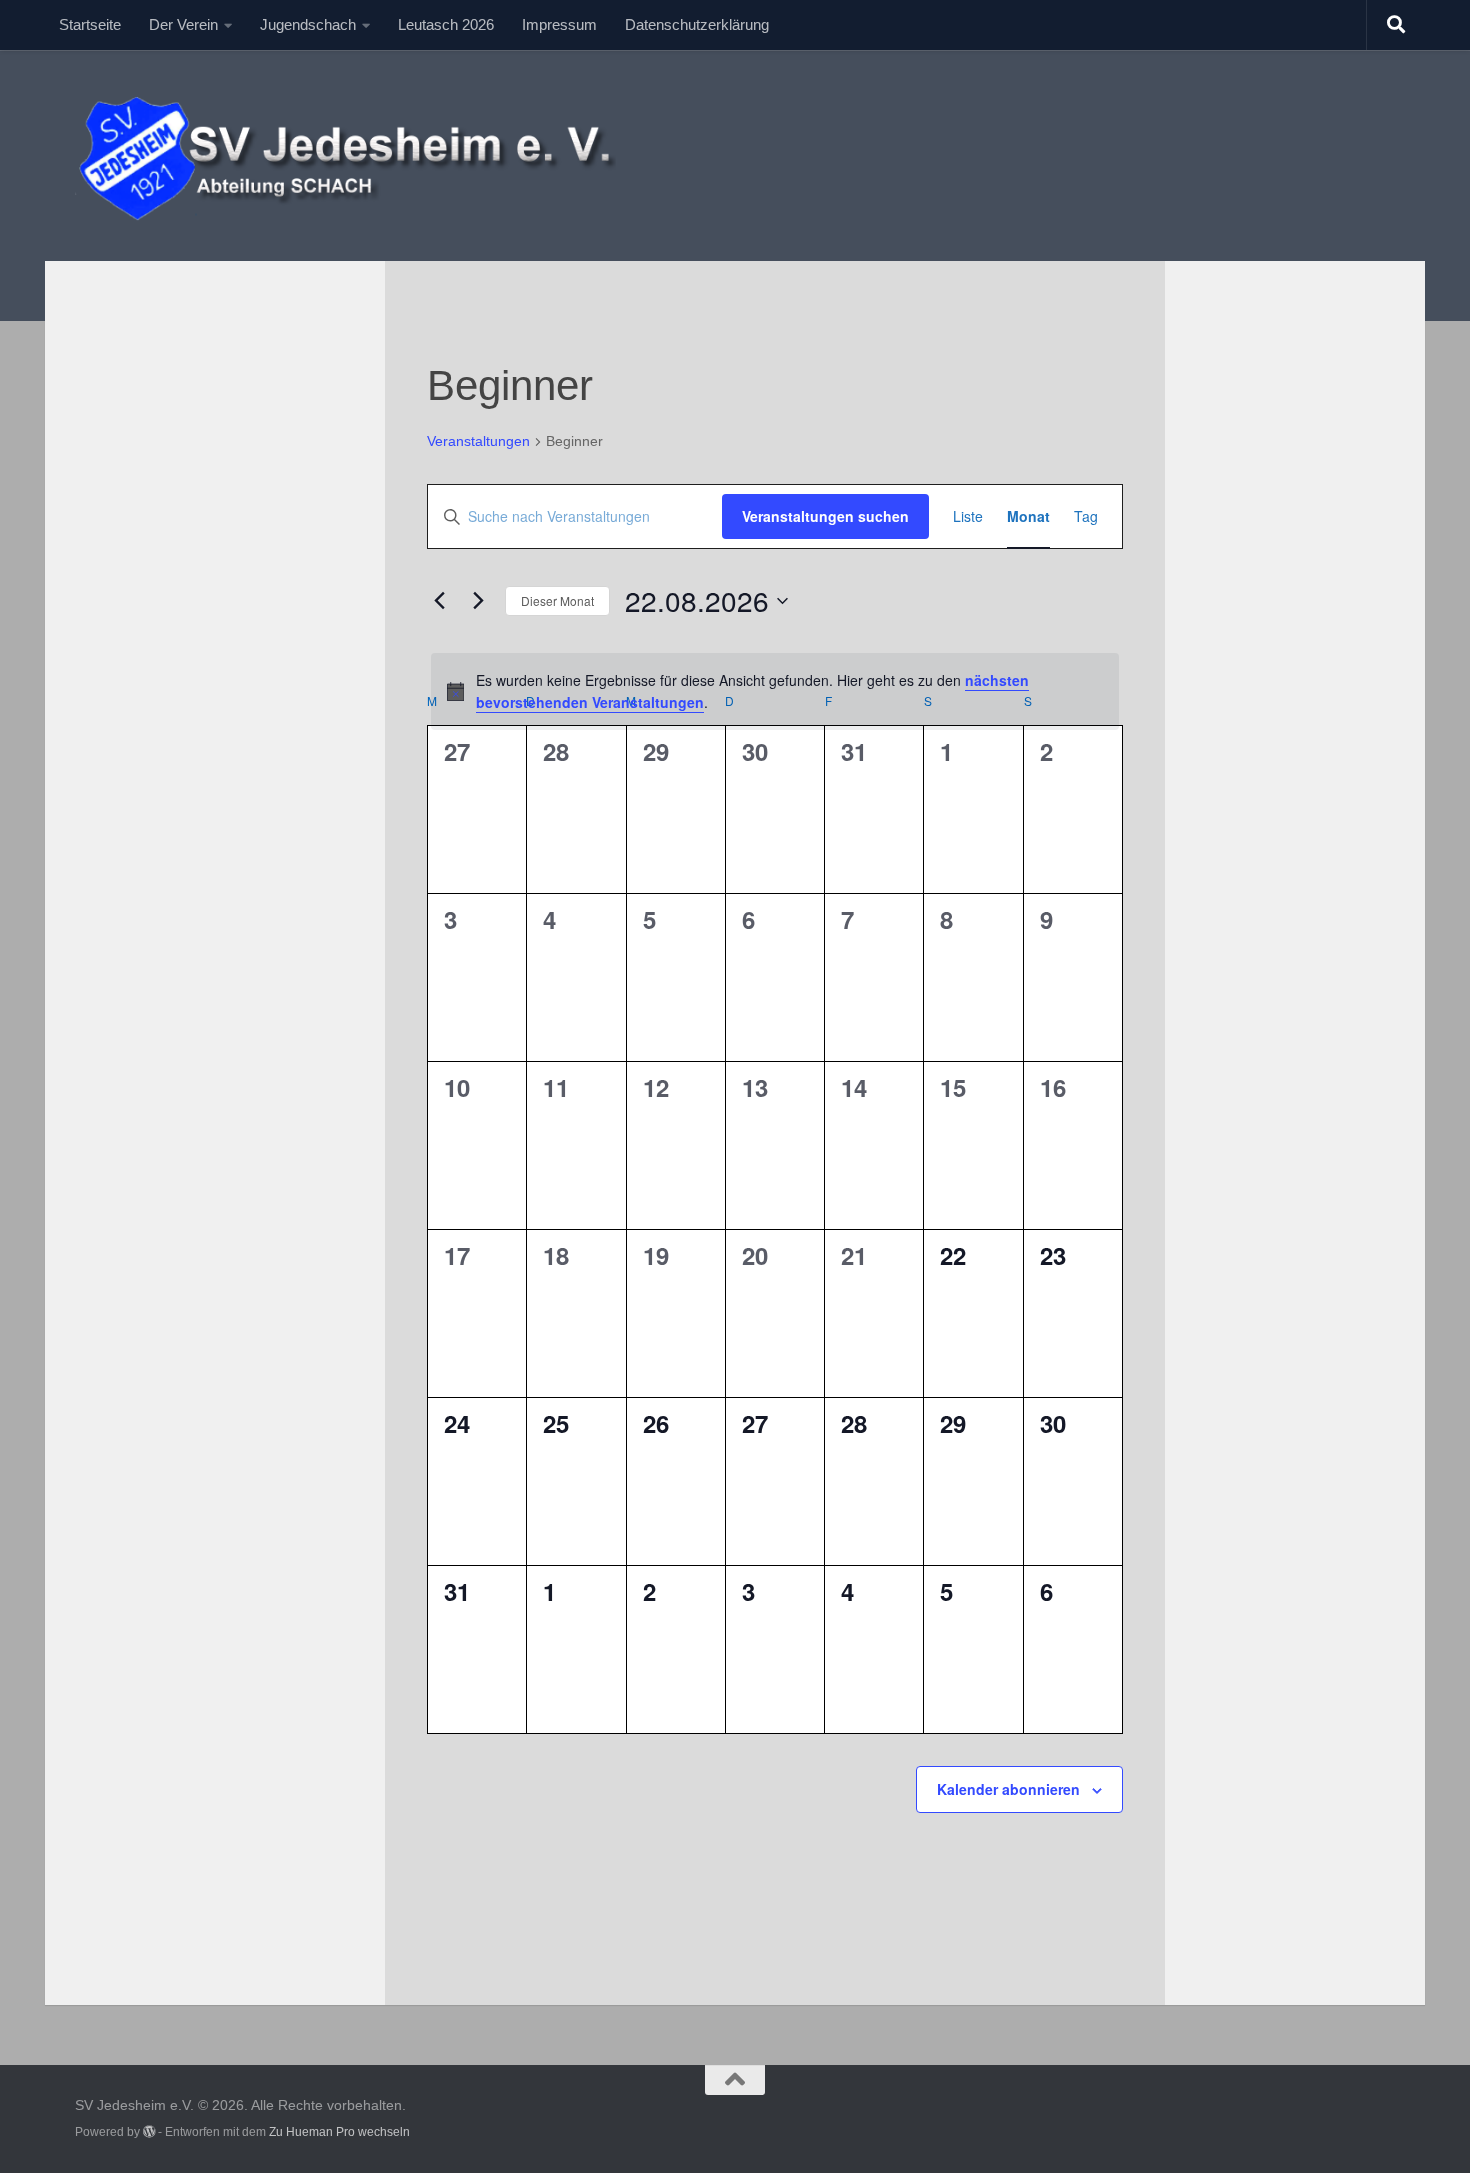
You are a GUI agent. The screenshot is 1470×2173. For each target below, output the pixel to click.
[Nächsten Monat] (478, 601)
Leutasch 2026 (446, 24)
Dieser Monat (557, 600)
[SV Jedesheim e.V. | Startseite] (361, 155)
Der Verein (183, 24)
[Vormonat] (439, 601)
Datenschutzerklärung (697, 24)
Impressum (559, 24)
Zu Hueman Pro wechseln (339, 2132)
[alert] (775, 691)
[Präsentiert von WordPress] (149, 2132)
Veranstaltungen (478, 441)
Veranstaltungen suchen (825, 516)
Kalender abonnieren (1008, 1789)
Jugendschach (308, 24)
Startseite (90, 24)
